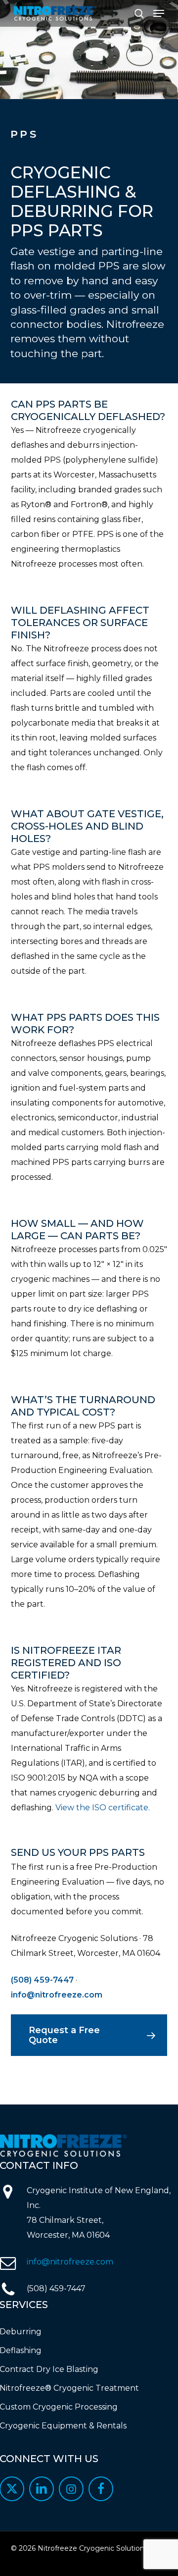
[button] (159, 13)
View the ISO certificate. (103, 1808)
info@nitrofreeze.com (57, 1995)
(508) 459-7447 (42, 1980)
